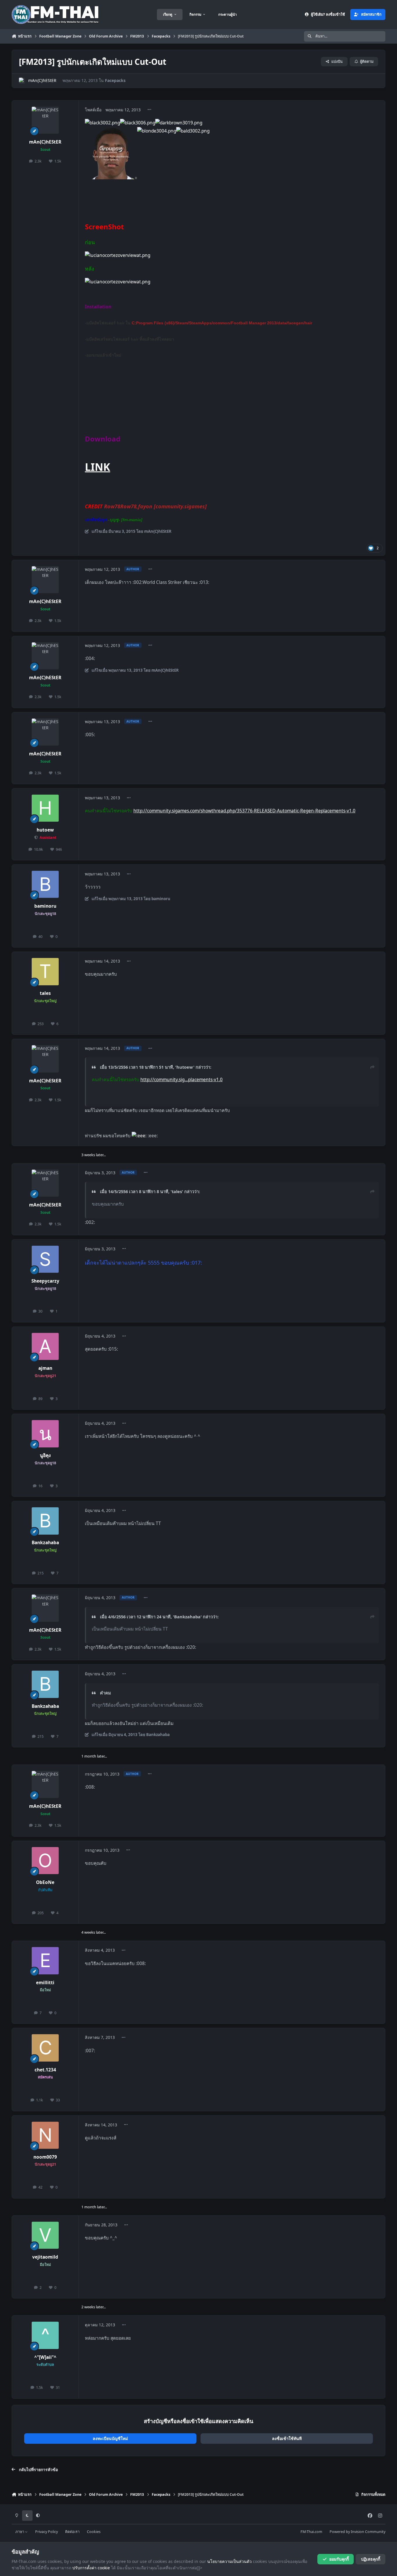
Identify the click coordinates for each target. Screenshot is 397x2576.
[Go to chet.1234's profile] (45, 2048)
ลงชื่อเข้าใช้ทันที (287, 2438)
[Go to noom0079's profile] (45, 2135)
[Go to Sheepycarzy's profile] (45, 1259)
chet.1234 (45, 2070)
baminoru (45, 906)
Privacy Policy (47, 2532)
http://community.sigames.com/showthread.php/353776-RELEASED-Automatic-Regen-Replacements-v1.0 (244, 811)
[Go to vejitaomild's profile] (45, 2235)
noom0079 (45, 2157)
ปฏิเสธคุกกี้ (371, 2559)
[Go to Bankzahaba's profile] (45, 1521)
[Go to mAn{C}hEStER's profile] (22, 81)
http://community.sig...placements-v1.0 (181, 1080)
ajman (45, 1368)
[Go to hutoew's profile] (45, 808)
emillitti (45, 1983)
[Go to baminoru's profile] (45, 884)
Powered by (357, 2532)
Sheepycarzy (45, 1281)
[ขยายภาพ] (111, 131)
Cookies (94, 2532)
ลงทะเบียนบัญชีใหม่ (110, 2438)
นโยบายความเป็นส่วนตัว (229, 2561)
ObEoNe (45, 1882)
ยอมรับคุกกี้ (339, 2559)
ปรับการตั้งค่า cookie (91, 2568)
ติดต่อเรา (72, 2532)
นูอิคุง (45, 1455)
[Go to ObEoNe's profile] (45, 1861)
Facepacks (115, 80)
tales (45, 993)
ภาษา (20, 2532)
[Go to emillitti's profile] (45, 1961)
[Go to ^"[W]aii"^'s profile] (45, 2335)
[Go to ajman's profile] (45, 1347)
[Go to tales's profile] (45, 972)
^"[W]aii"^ (45, 2357)
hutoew (45, 830)
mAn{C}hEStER (42, 80)
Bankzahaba (45, 1543)
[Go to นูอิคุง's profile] (45, 1434)
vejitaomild (45, 2257)
